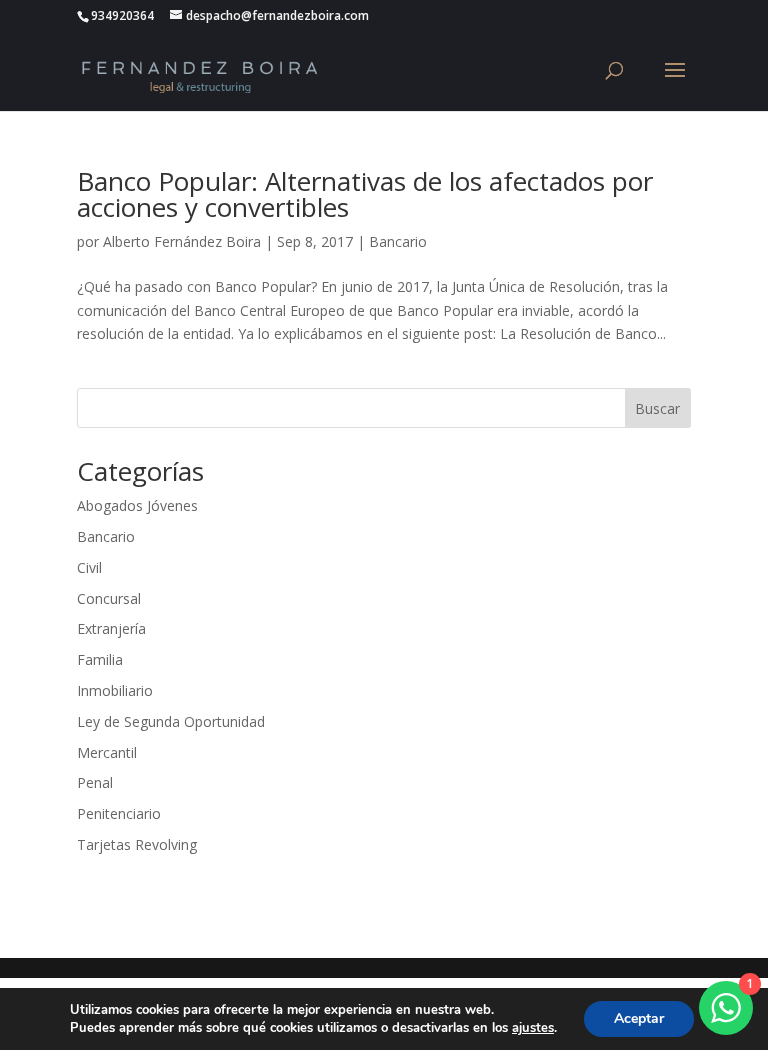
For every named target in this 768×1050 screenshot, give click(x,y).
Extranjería (111, 628)
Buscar (657, 408)
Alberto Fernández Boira (182, 241)
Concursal (109, 598)
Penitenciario (119, 813)
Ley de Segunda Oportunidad (171, 721)
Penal (95, 782)
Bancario (398, 241)
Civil (89, 567)
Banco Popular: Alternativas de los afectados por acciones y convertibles (365, 194)
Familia (100, 659)
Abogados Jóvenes (137, 505)
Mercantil (107, 752)
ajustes (533, 1028)
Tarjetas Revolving (137, 844)
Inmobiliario (115, 690)
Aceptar (639, 1018)
